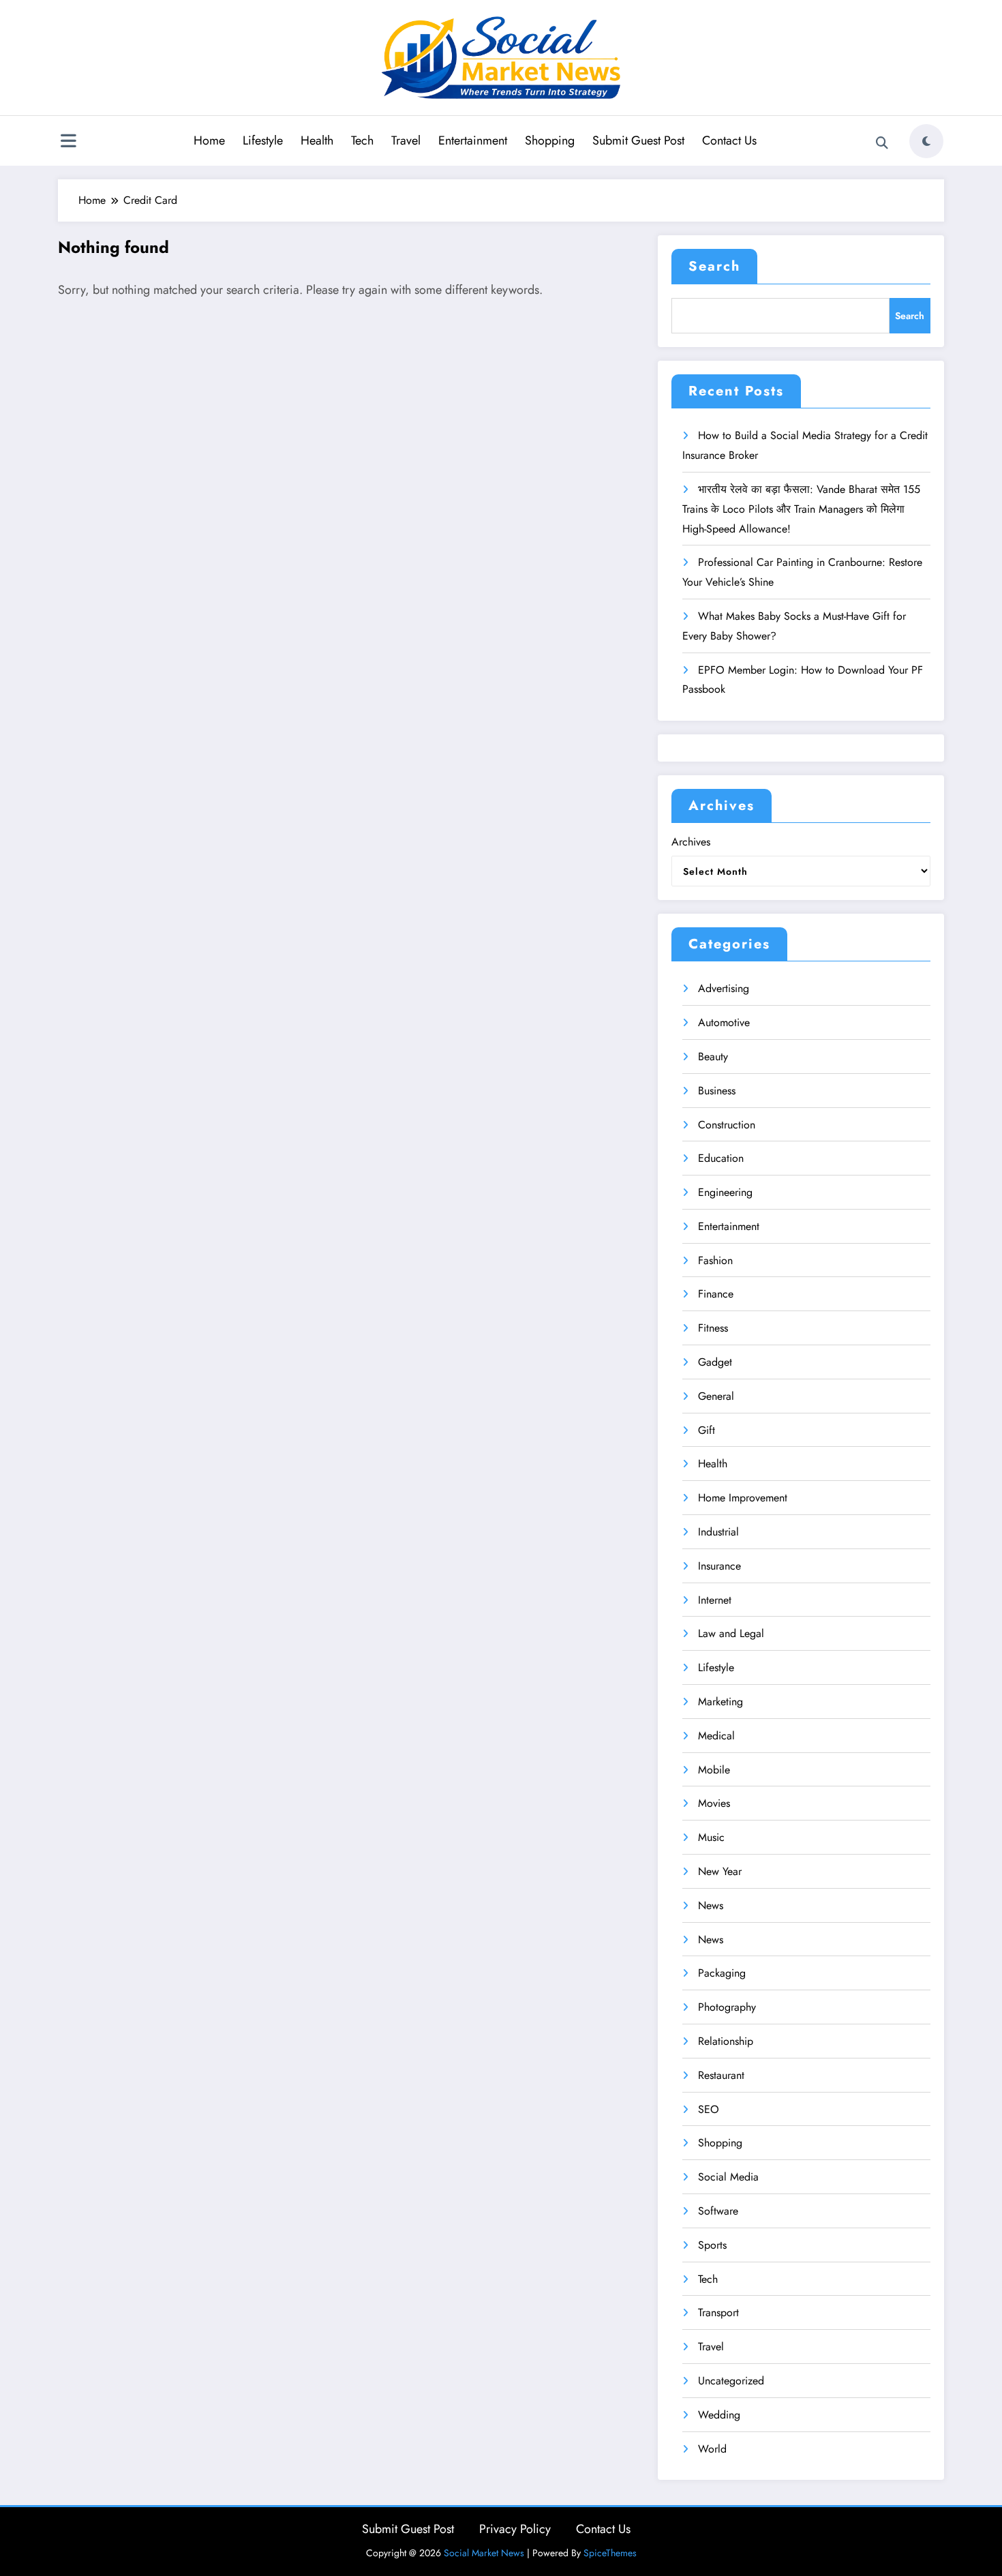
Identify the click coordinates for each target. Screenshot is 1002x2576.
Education (721, 1158)
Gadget (715, 1362)
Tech (362, 140)
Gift (707, 1430)
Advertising (724, 988)
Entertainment (473, 140)
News (711, 1905)
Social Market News (484, 2553)
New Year (720, 1871)
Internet (715, 1600)
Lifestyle (263, 140)
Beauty (713, 1057)
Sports (712, 2245)
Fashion (715, 1260)
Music (711, 1837)
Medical (716, 1736)
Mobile (714, 1770)
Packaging (722, 1973)
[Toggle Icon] (68, 143)
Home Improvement (743, 1498)
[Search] (882, 143)
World (712, 2449)
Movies (714, 1803)
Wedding (719, 2415)
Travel (406, 140)
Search (714, 266)
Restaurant (721, 2075)
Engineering (725, 1192)
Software (718, 2211)
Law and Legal (731, 1633)
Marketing (720, 1702)
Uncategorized (731, 2381)
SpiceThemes (610, 2553)
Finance (716, 1294)
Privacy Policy (515, 2529)
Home (209, 140)
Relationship (726, 2041)
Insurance (719, 1566)
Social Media (728, 2177)
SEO (709, 2109)
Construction (727, 1125)
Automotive (724, 1022)
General (716, 1396)
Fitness (713, 1328)
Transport (718, 2312)
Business (717, 1091)
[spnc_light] (926, 141)
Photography (727, 2007)
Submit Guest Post (638, 140)
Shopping (550, 140)
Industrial (718, 1532)
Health (317, 140)
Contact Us (729, 140)
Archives (691, 842)
